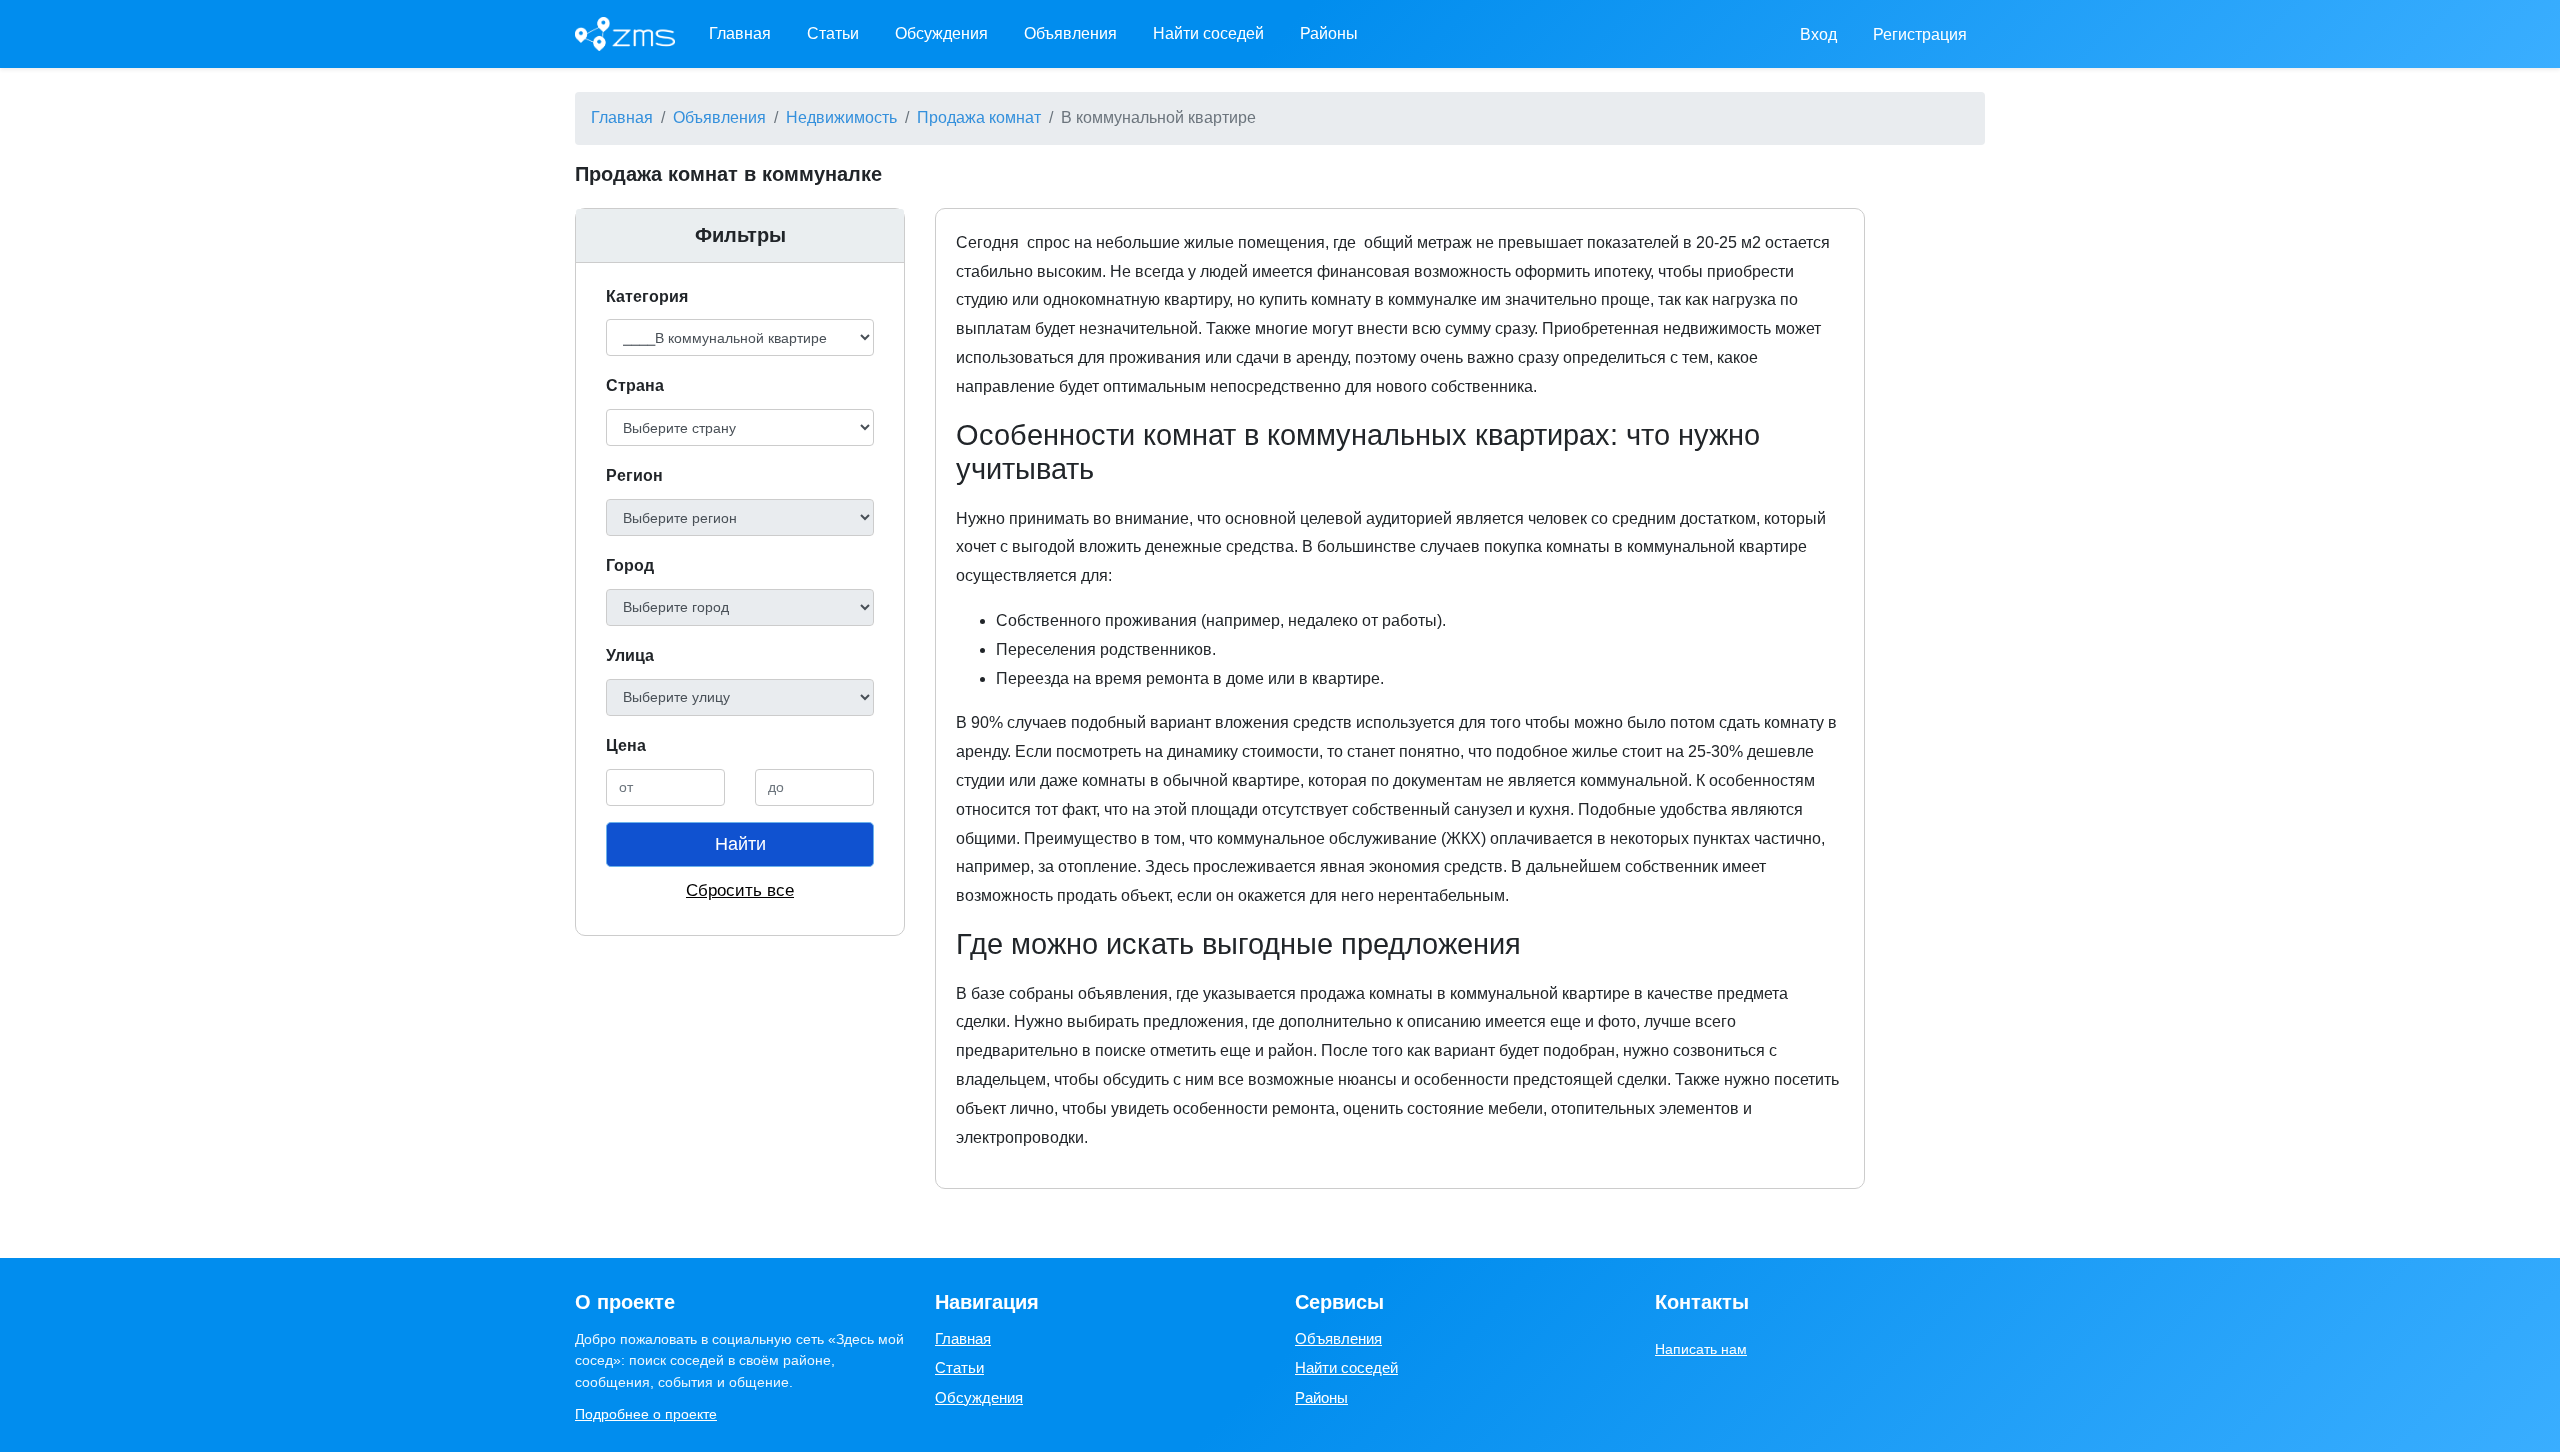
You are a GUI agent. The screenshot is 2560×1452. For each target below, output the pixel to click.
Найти (740, 844)
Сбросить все (740, 890)
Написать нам (1701, 1349)
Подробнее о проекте (646, 1414)
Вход (1818, 34)
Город (630, 565)
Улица (630, 655)
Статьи (833, 33)
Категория (647, 296)
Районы (1329, 33)
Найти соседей (1208, 33)
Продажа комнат (979, 117)
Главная (740, 33)
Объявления (1070, 33)
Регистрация (1920, 34)
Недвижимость (841, 117)
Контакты (1702, 1302)
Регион (634, 475)
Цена (626, 745)
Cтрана (635, 385)
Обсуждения (941, 33)
